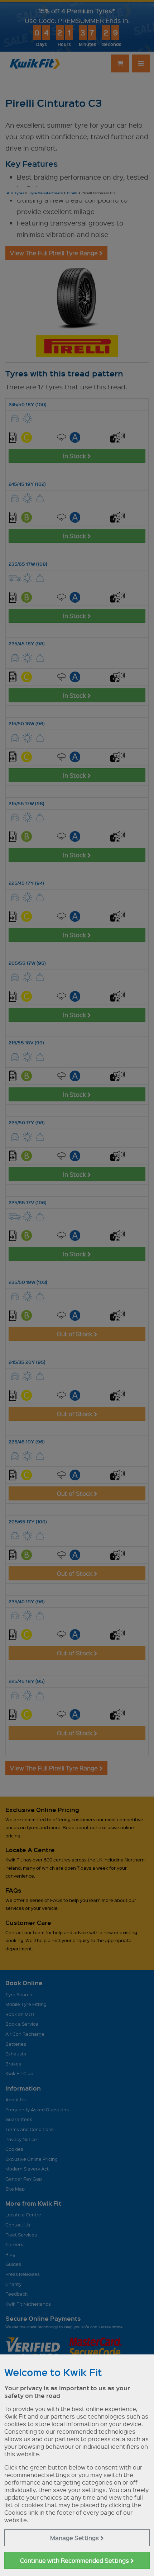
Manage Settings (75, 2538)
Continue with (75, 2560)
